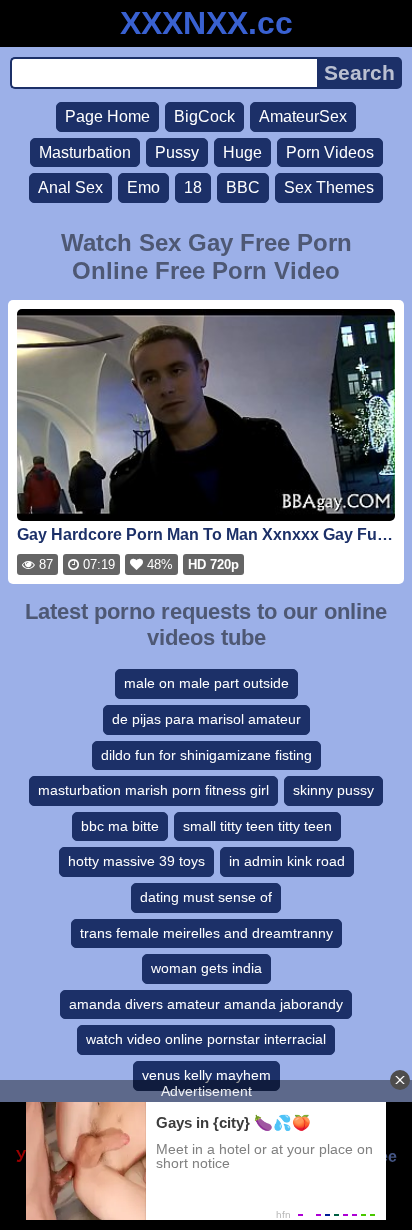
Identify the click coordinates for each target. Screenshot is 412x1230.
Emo (143, 187)
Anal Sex (70, 187)
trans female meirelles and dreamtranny (206, 933)
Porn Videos (330, 152)
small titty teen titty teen (257, 826)
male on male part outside (206, 683)
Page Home (107, 116)
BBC (243, 187)
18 (193, 187)
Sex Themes (329, 187)
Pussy (177, 152)
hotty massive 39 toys (136, 861)
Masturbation (85, 152)
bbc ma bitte (120, 826)
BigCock (204, 116)
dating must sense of (206, 897)
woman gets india (206, 968)
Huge (242, 152)
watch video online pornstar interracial (206, 1039)
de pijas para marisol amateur (206, 719)
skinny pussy (333, 790)
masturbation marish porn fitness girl (153, 790)
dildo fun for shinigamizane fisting (206, 755)
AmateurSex (303, 116)
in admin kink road (287, 861)
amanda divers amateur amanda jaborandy (206, 1004)
